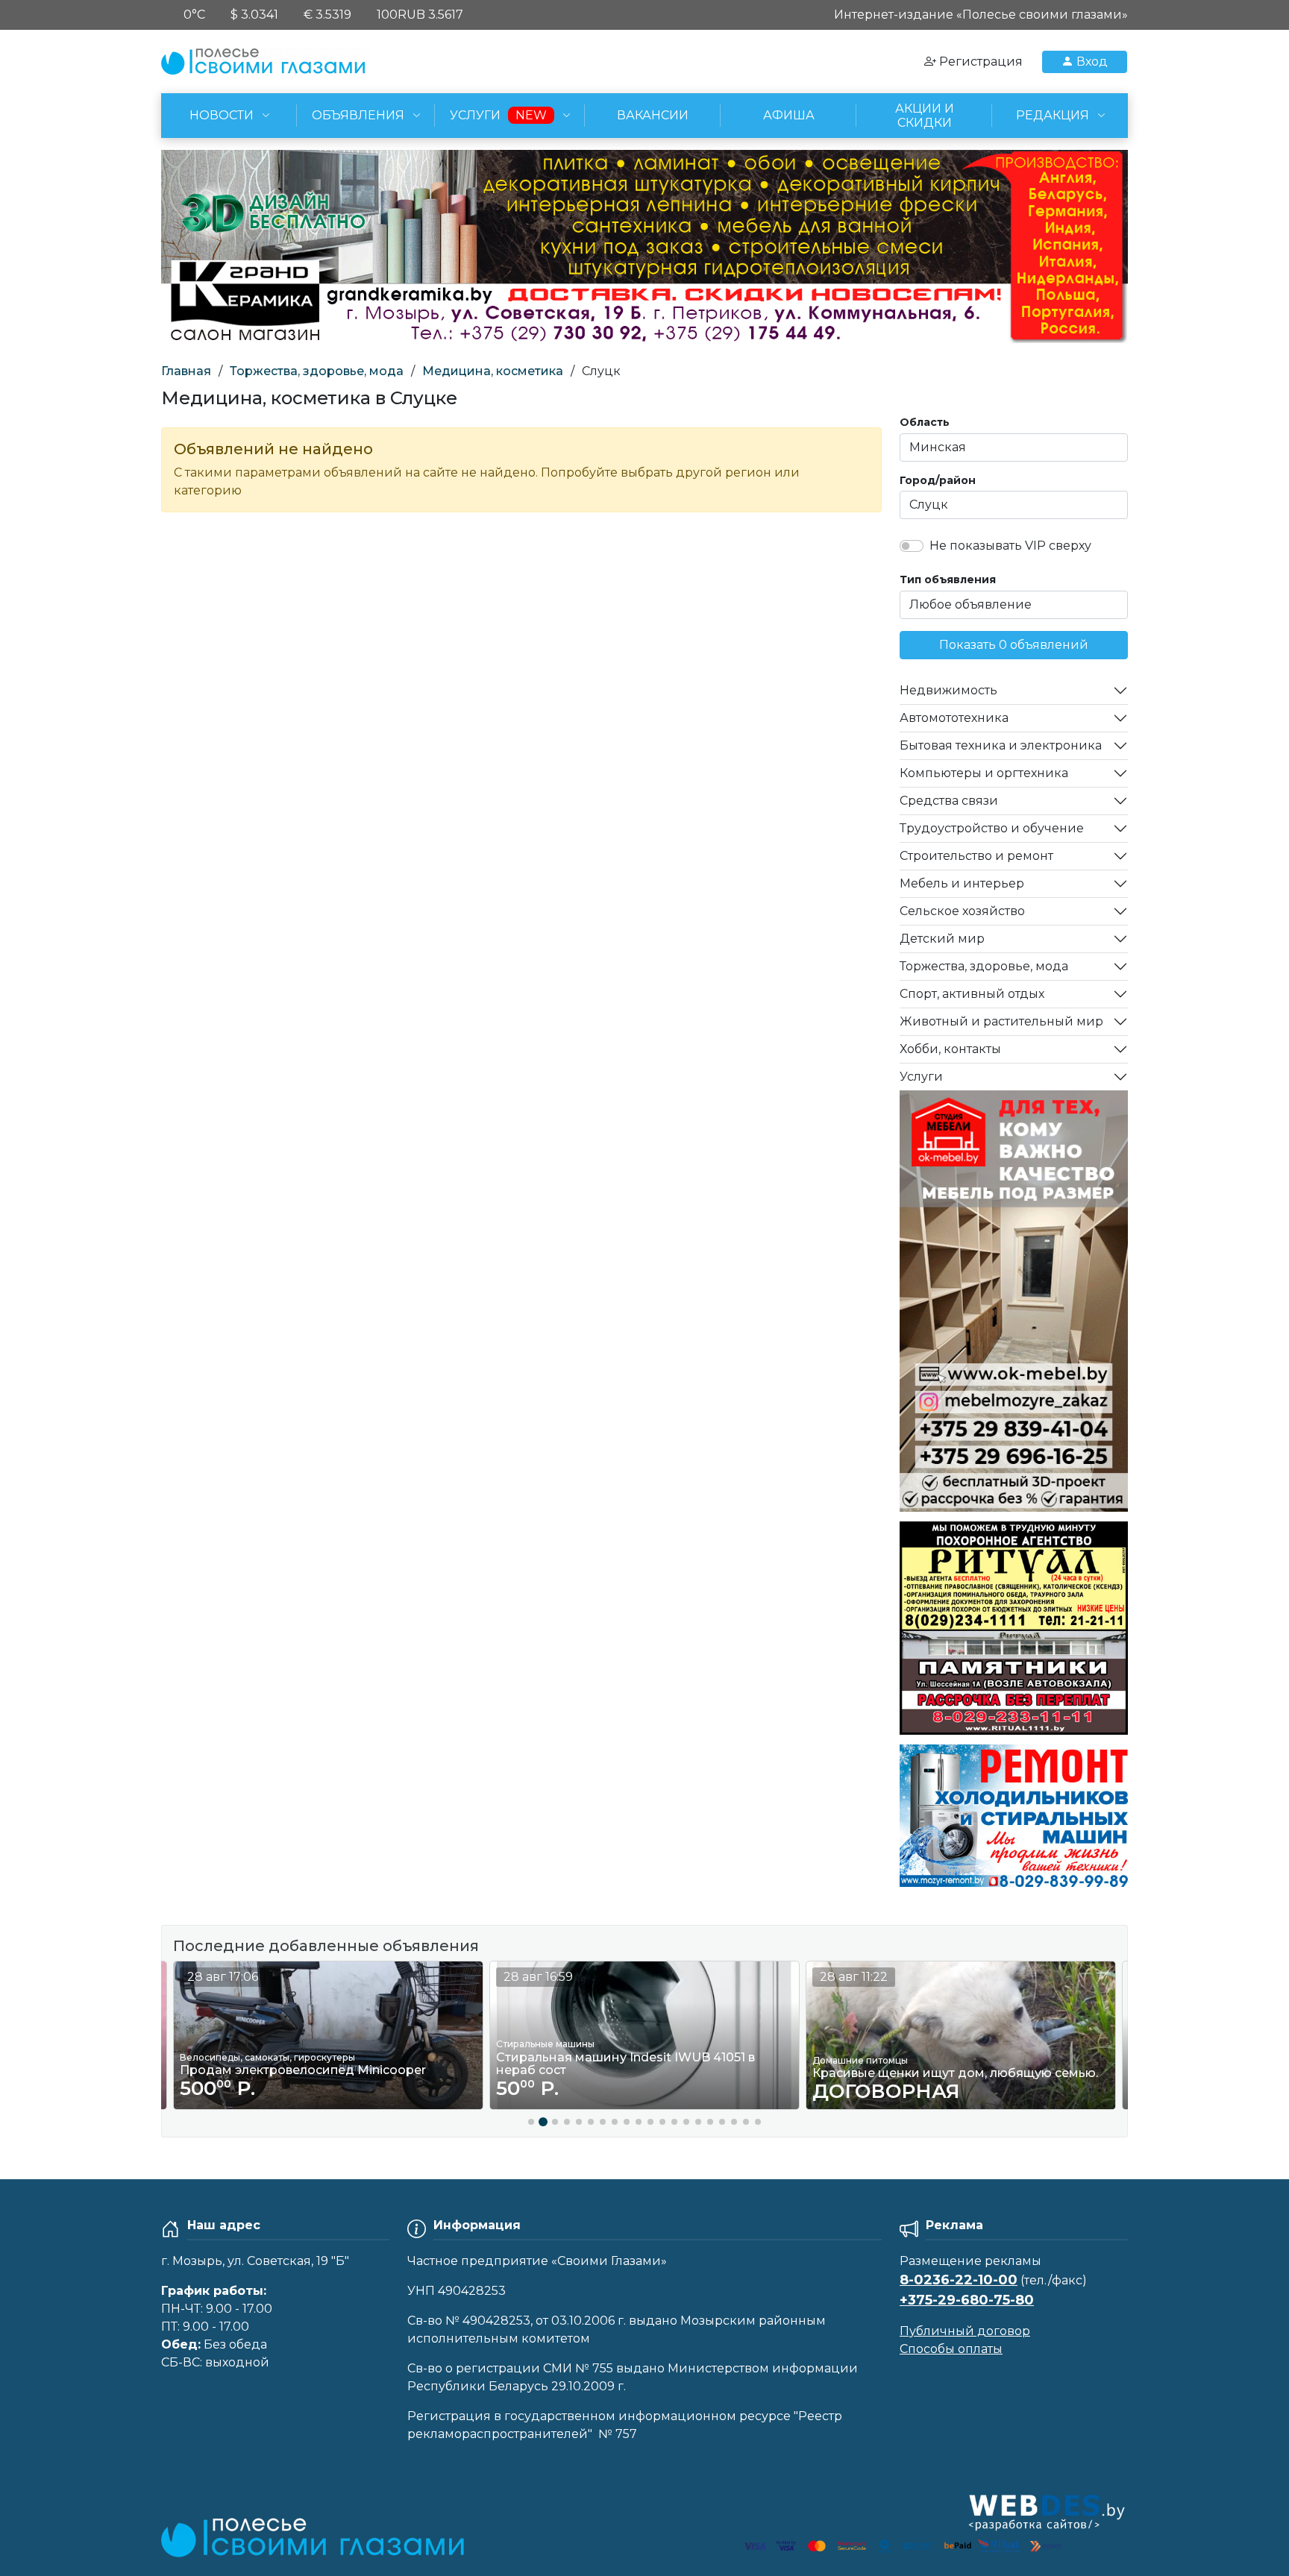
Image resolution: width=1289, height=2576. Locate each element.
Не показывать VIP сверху (1010, 546)
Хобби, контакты (950, 1049)
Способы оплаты (951, 2349)
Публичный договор (965, 2331)
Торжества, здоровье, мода (317, 371)
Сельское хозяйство (962, 911)
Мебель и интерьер (962, 883)
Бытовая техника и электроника (1001, 745)
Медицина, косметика (493, 371)
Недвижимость (948, 690)
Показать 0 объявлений (1014, 645)
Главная (186, 371)
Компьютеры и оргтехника (984, 773)
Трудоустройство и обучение (992, 828)
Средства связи (949, 801)
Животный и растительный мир (1001, 1021)
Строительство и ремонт (976, 856)
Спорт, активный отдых (972, 994)
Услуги (921, 1077)
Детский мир (942, 939)
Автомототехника (954, 718)
